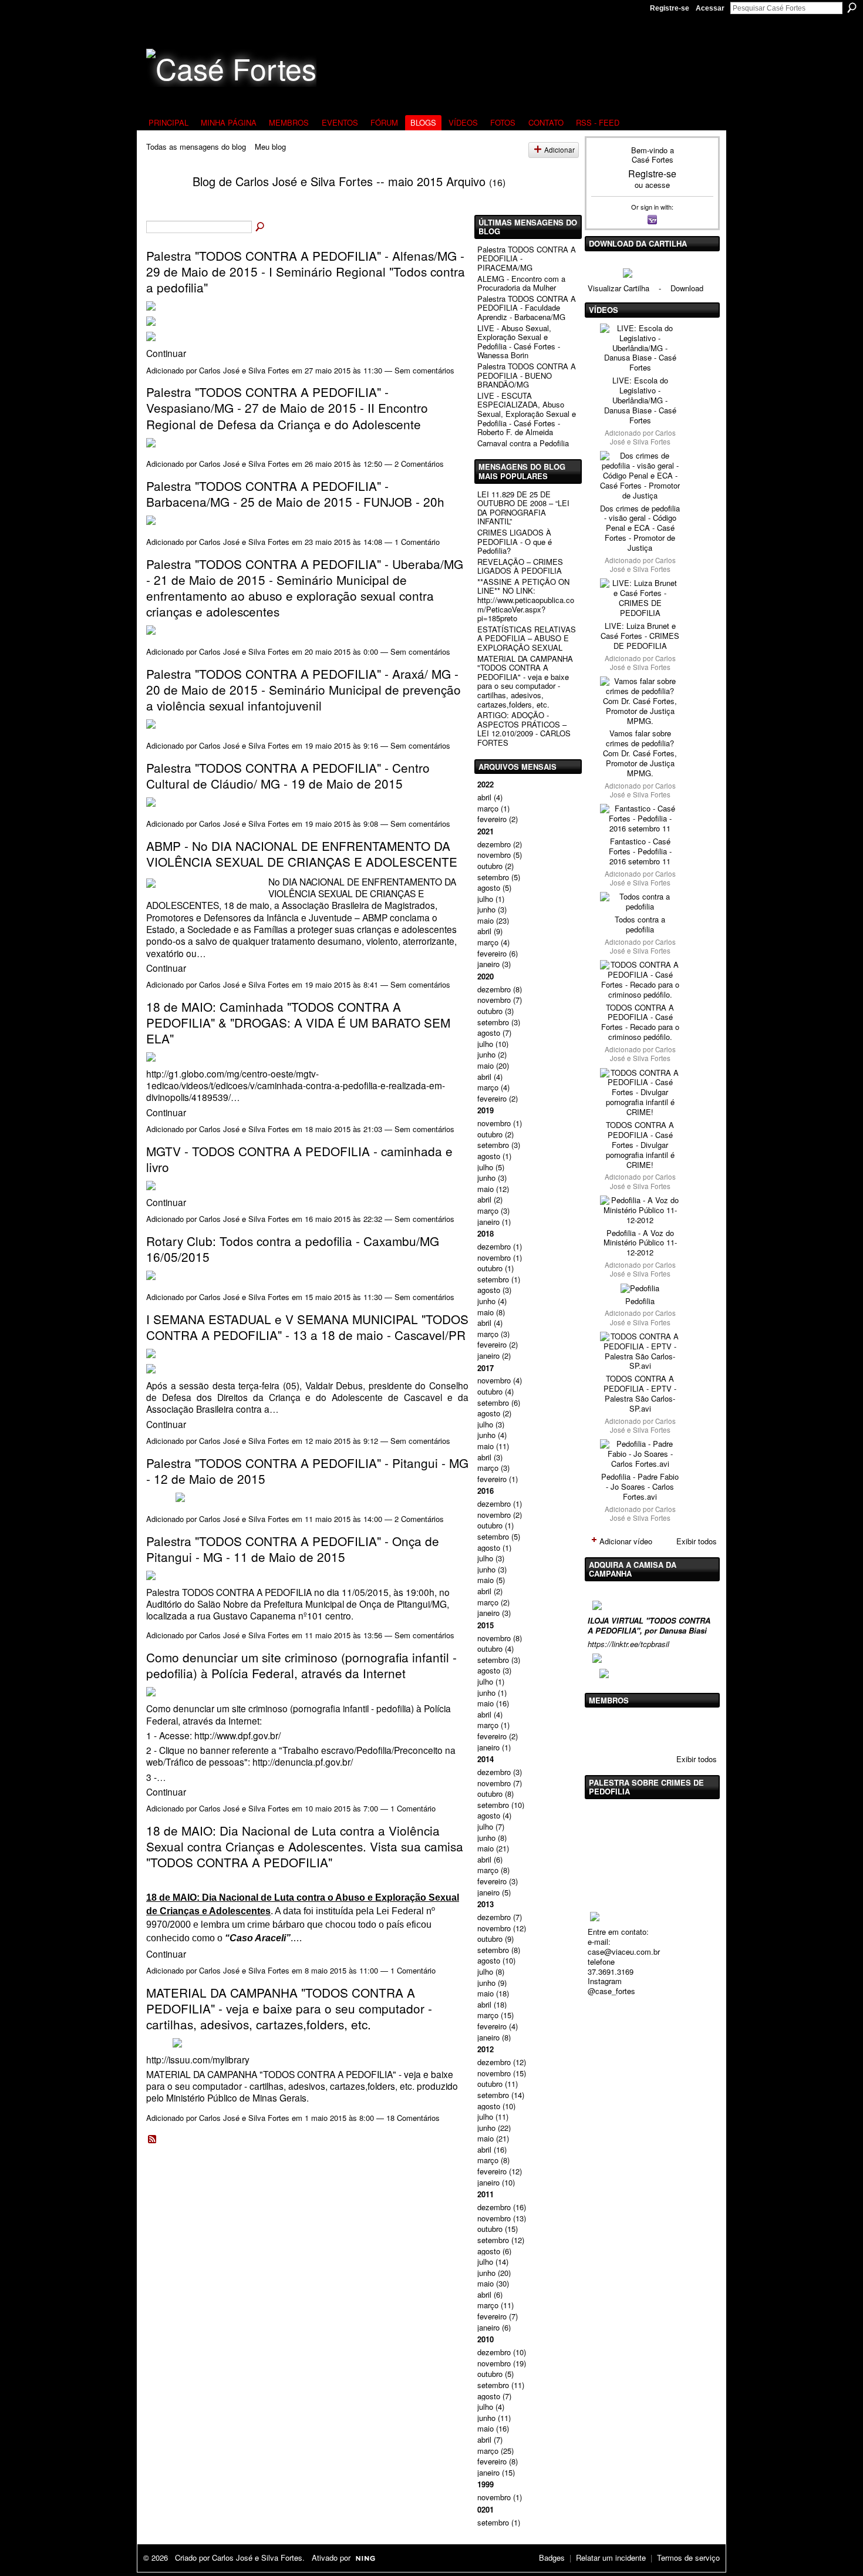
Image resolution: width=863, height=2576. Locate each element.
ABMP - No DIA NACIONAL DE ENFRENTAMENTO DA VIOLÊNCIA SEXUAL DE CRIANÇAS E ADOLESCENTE (302, 853)
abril (484, 797)
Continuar (166, 353)
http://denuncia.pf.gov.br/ (303, 1762)
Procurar (852, 8)
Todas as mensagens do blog (196, 147)
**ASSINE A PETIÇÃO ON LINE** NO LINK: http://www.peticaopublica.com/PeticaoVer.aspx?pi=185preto (526, 600)
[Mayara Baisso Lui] (662, 1729)
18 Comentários (413, 2118)
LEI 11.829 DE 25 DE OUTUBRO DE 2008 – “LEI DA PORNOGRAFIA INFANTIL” (523, 508)
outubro (490, 866)
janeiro (488, 964)
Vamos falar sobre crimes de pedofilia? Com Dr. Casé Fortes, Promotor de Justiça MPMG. (640, 753)
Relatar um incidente (611, 2558)
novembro (494, 855)
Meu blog (270, 147)
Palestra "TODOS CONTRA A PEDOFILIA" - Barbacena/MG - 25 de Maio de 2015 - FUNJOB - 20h (295, 494)
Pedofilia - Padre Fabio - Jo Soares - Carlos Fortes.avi (640, 1486)
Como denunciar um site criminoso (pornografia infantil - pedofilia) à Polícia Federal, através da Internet (301, 1665)
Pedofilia (640, 1301)
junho (486, 909)
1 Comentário (417, 542)
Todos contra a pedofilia (640, 924)
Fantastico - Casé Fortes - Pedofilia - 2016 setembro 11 (640, 851)
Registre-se (670, 8)
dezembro (494, 844)
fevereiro (492, 819)
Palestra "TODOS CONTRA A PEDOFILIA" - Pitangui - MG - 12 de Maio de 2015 (307, 1471)
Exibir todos (697, 1541)
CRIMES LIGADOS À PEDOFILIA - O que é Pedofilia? (515, 541)
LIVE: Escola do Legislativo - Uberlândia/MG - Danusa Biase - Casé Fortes (640, 400)
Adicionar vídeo (626, 1541)
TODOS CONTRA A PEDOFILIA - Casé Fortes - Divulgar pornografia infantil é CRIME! (640, 1145)
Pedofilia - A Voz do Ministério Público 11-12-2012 (640, 1243)
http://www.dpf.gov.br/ (237, 1735)
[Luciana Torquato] (692, 1729)
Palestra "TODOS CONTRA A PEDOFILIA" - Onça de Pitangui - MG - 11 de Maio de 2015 (293, 1549)
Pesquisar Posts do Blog (261, 227)
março (488, 808)
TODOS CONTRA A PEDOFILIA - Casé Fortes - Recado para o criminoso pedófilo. (640, 1022)
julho (485, 899)
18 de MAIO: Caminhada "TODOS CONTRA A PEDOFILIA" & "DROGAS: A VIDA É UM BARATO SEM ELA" (298, 1022)
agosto (489, 888)
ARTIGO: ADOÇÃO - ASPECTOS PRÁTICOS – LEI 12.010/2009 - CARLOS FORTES (524, 729)
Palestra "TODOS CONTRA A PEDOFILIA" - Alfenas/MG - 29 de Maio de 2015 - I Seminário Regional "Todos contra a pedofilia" (306, 271)
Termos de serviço (688, 2558)
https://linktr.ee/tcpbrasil (628, 1644)
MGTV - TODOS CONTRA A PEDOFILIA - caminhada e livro (299, 1159)
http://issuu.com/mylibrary (198, 2059)
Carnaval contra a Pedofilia (523, 443)
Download (687, 288)
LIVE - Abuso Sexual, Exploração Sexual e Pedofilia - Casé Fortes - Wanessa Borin (519, 342)
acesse (658, 185)
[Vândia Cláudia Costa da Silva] (632, 1729)
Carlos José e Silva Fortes (244, 370)
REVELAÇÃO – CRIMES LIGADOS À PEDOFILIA (520, 566)
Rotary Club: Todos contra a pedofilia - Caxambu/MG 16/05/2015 (293, 1249)
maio (486, 920)
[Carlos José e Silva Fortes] (162, 203)
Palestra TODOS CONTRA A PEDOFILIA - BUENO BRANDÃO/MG (527, 375)
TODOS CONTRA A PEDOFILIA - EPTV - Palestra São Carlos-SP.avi (640, 1393)
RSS (153, 2140)
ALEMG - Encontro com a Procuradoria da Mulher (521, 283)
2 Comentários (419, 464)
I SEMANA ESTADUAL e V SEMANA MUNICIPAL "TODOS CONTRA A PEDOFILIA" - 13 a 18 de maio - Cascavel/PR (307, 1327)
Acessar (710, 8)
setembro (493, 877)
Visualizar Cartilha (618, 288)
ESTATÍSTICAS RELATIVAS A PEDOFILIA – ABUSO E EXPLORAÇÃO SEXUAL (527, 638)
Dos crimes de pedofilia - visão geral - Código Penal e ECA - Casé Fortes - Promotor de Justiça (640, 528)
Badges (552, 2558)
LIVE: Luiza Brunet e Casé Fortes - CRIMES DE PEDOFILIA (640, 636)
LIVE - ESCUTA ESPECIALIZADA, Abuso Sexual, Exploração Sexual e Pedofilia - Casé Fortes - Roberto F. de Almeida (527, 414)
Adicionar (559, 150)
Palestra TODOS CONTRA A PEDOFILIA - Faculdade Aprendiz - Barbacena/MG (527, 308)
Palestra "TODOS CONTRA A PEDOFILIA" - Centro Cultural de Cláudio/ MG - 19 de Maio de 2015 (288, 775)
